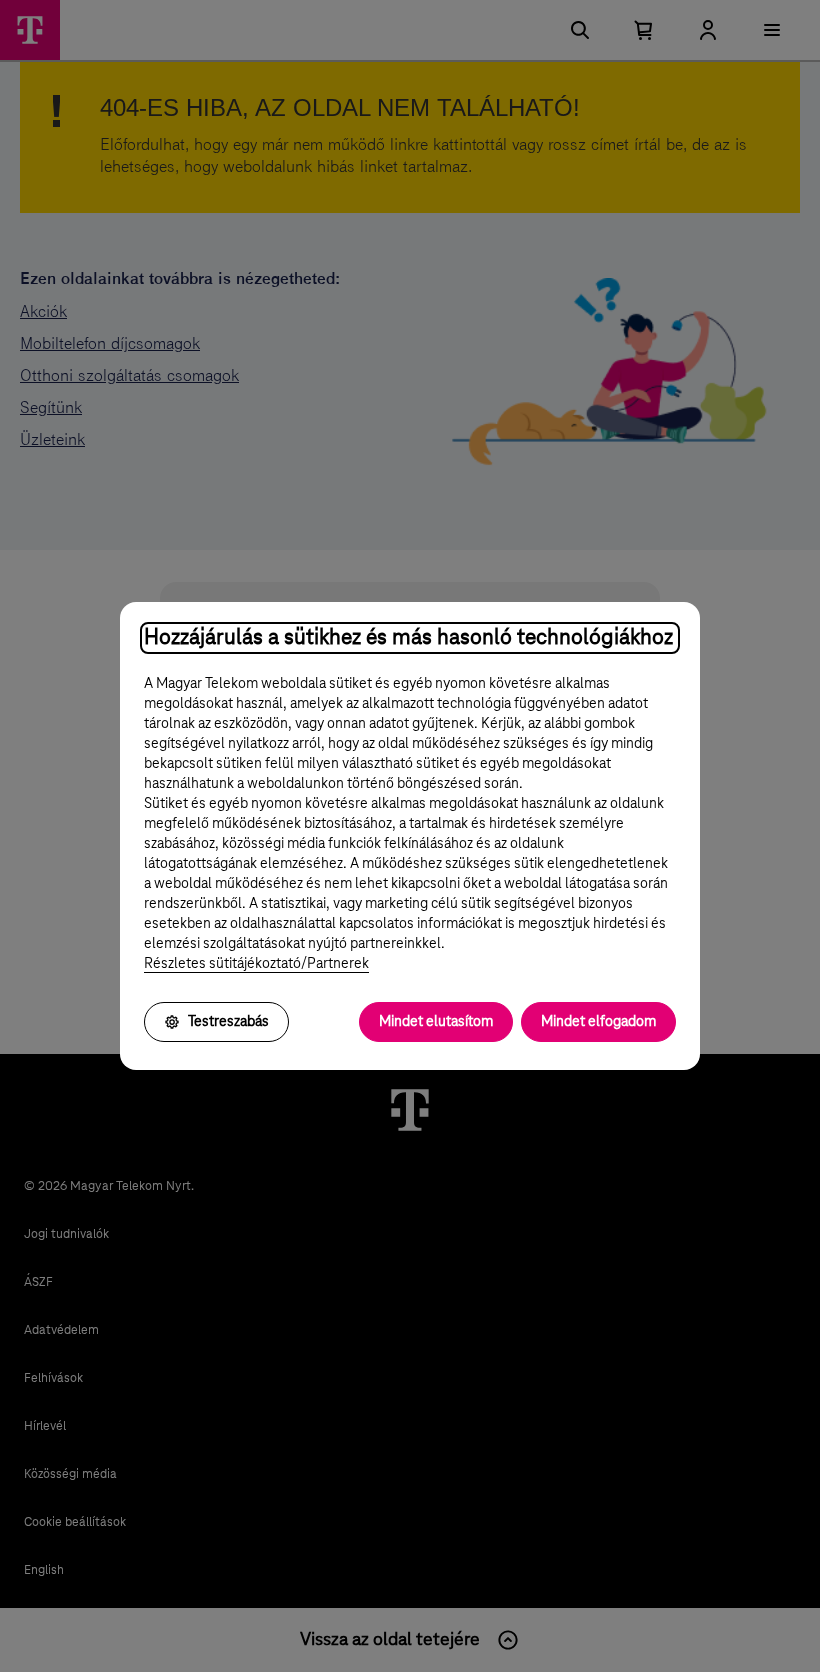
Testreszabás (228, 1022)
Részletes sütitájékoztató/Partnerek (256, 964)
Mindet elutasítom (436, 1022)
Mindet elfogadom (598, 1022)
